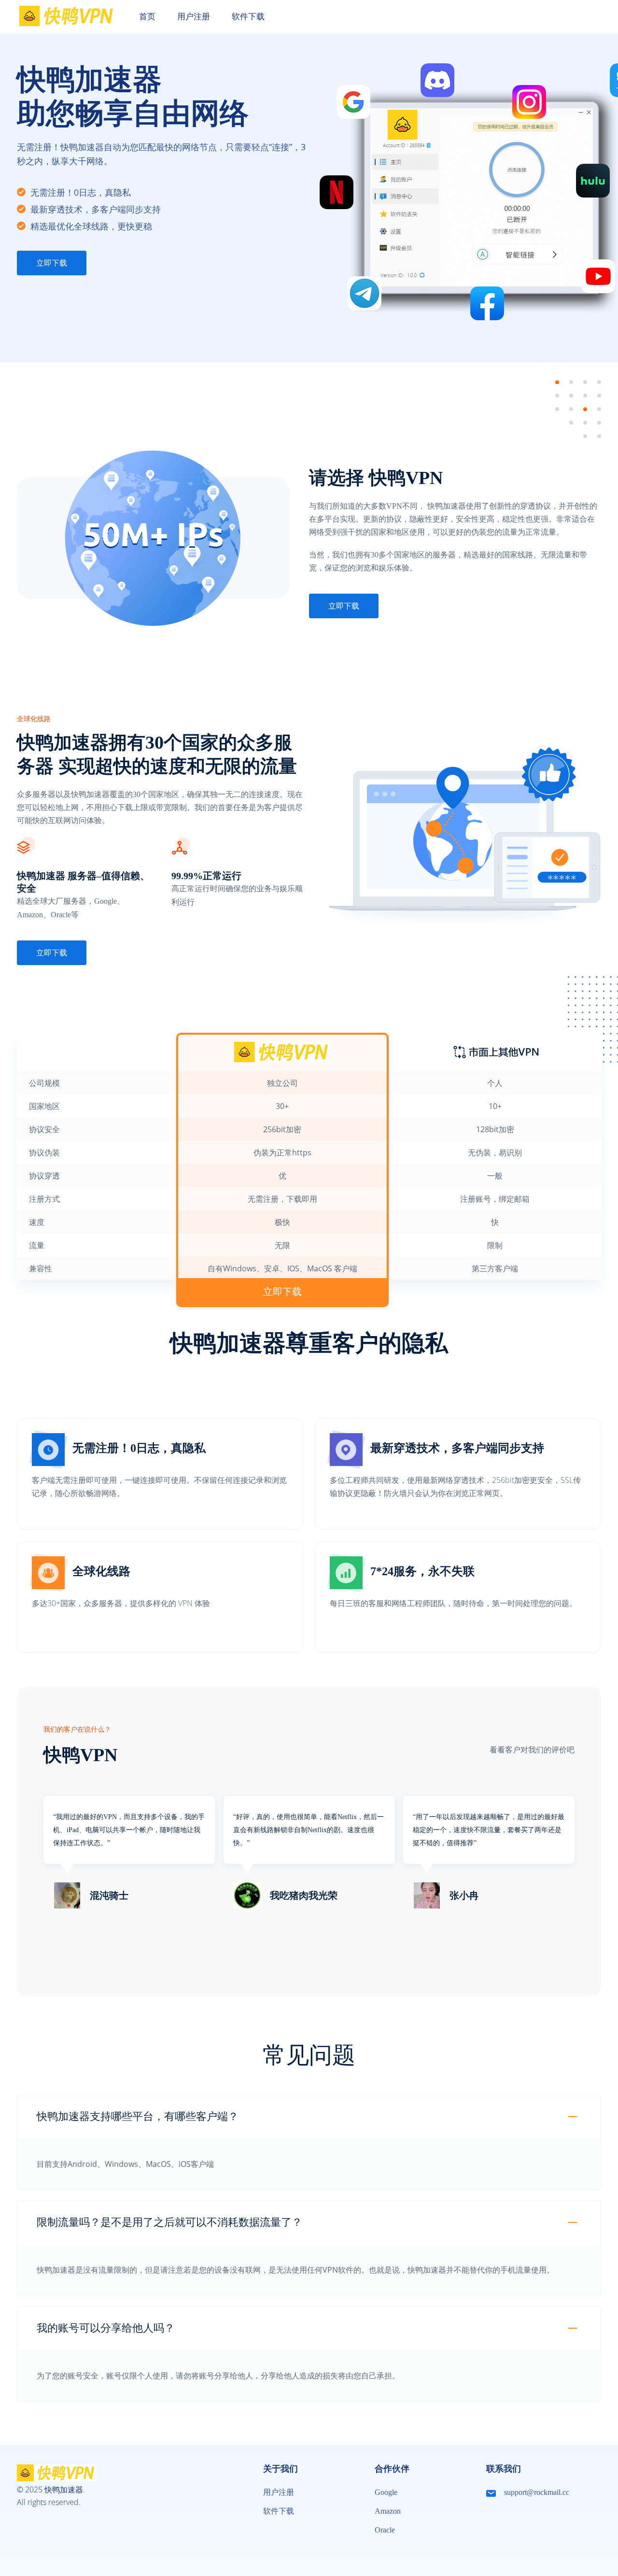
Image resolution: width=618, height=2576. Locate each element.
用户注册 (279, 2492)
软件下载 (279, 2511)
